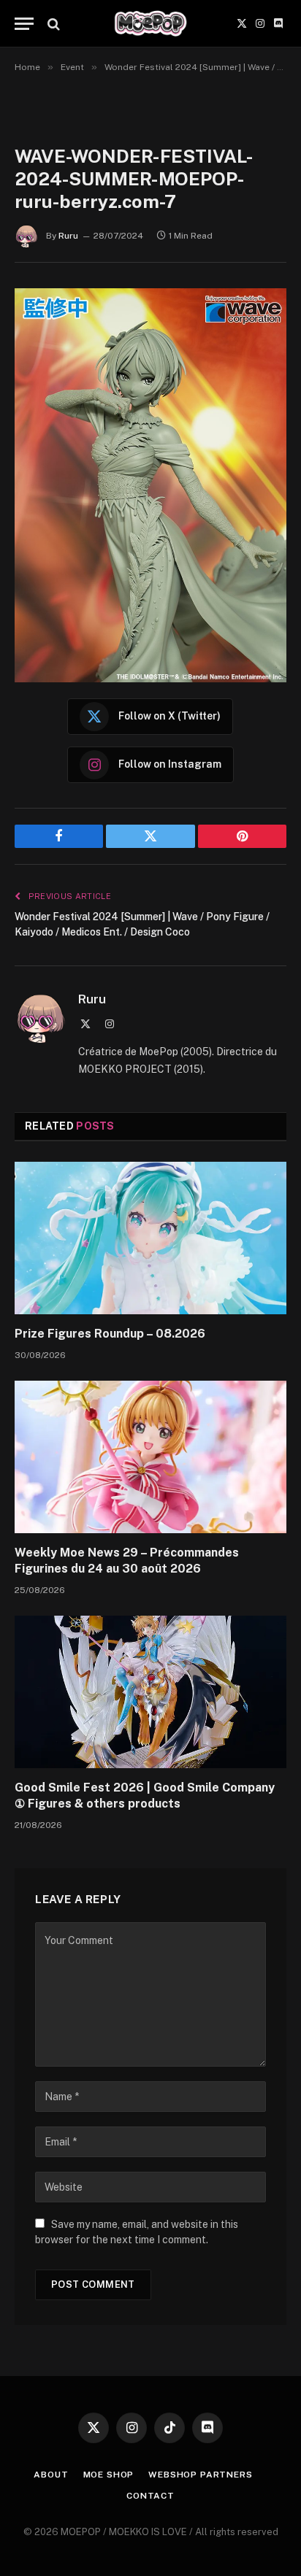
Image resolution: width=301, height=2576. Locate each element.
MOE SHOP (109, 2475)
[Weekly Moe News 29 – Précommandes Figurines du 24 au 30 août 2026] (150, 1457)
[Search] (52, 24)
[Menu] (24, 24)
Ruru (68, 236)
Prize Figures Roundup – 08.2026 (110, 1334)
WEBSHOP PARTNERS (200, 2475)
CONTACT (150, 2496)
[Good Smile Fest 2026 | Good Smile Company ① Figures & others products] (150, 1692)
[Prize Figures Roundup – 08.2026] (150, 1238)
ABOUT (51, 2475)
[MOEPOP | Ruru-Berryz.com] (150, 24)
